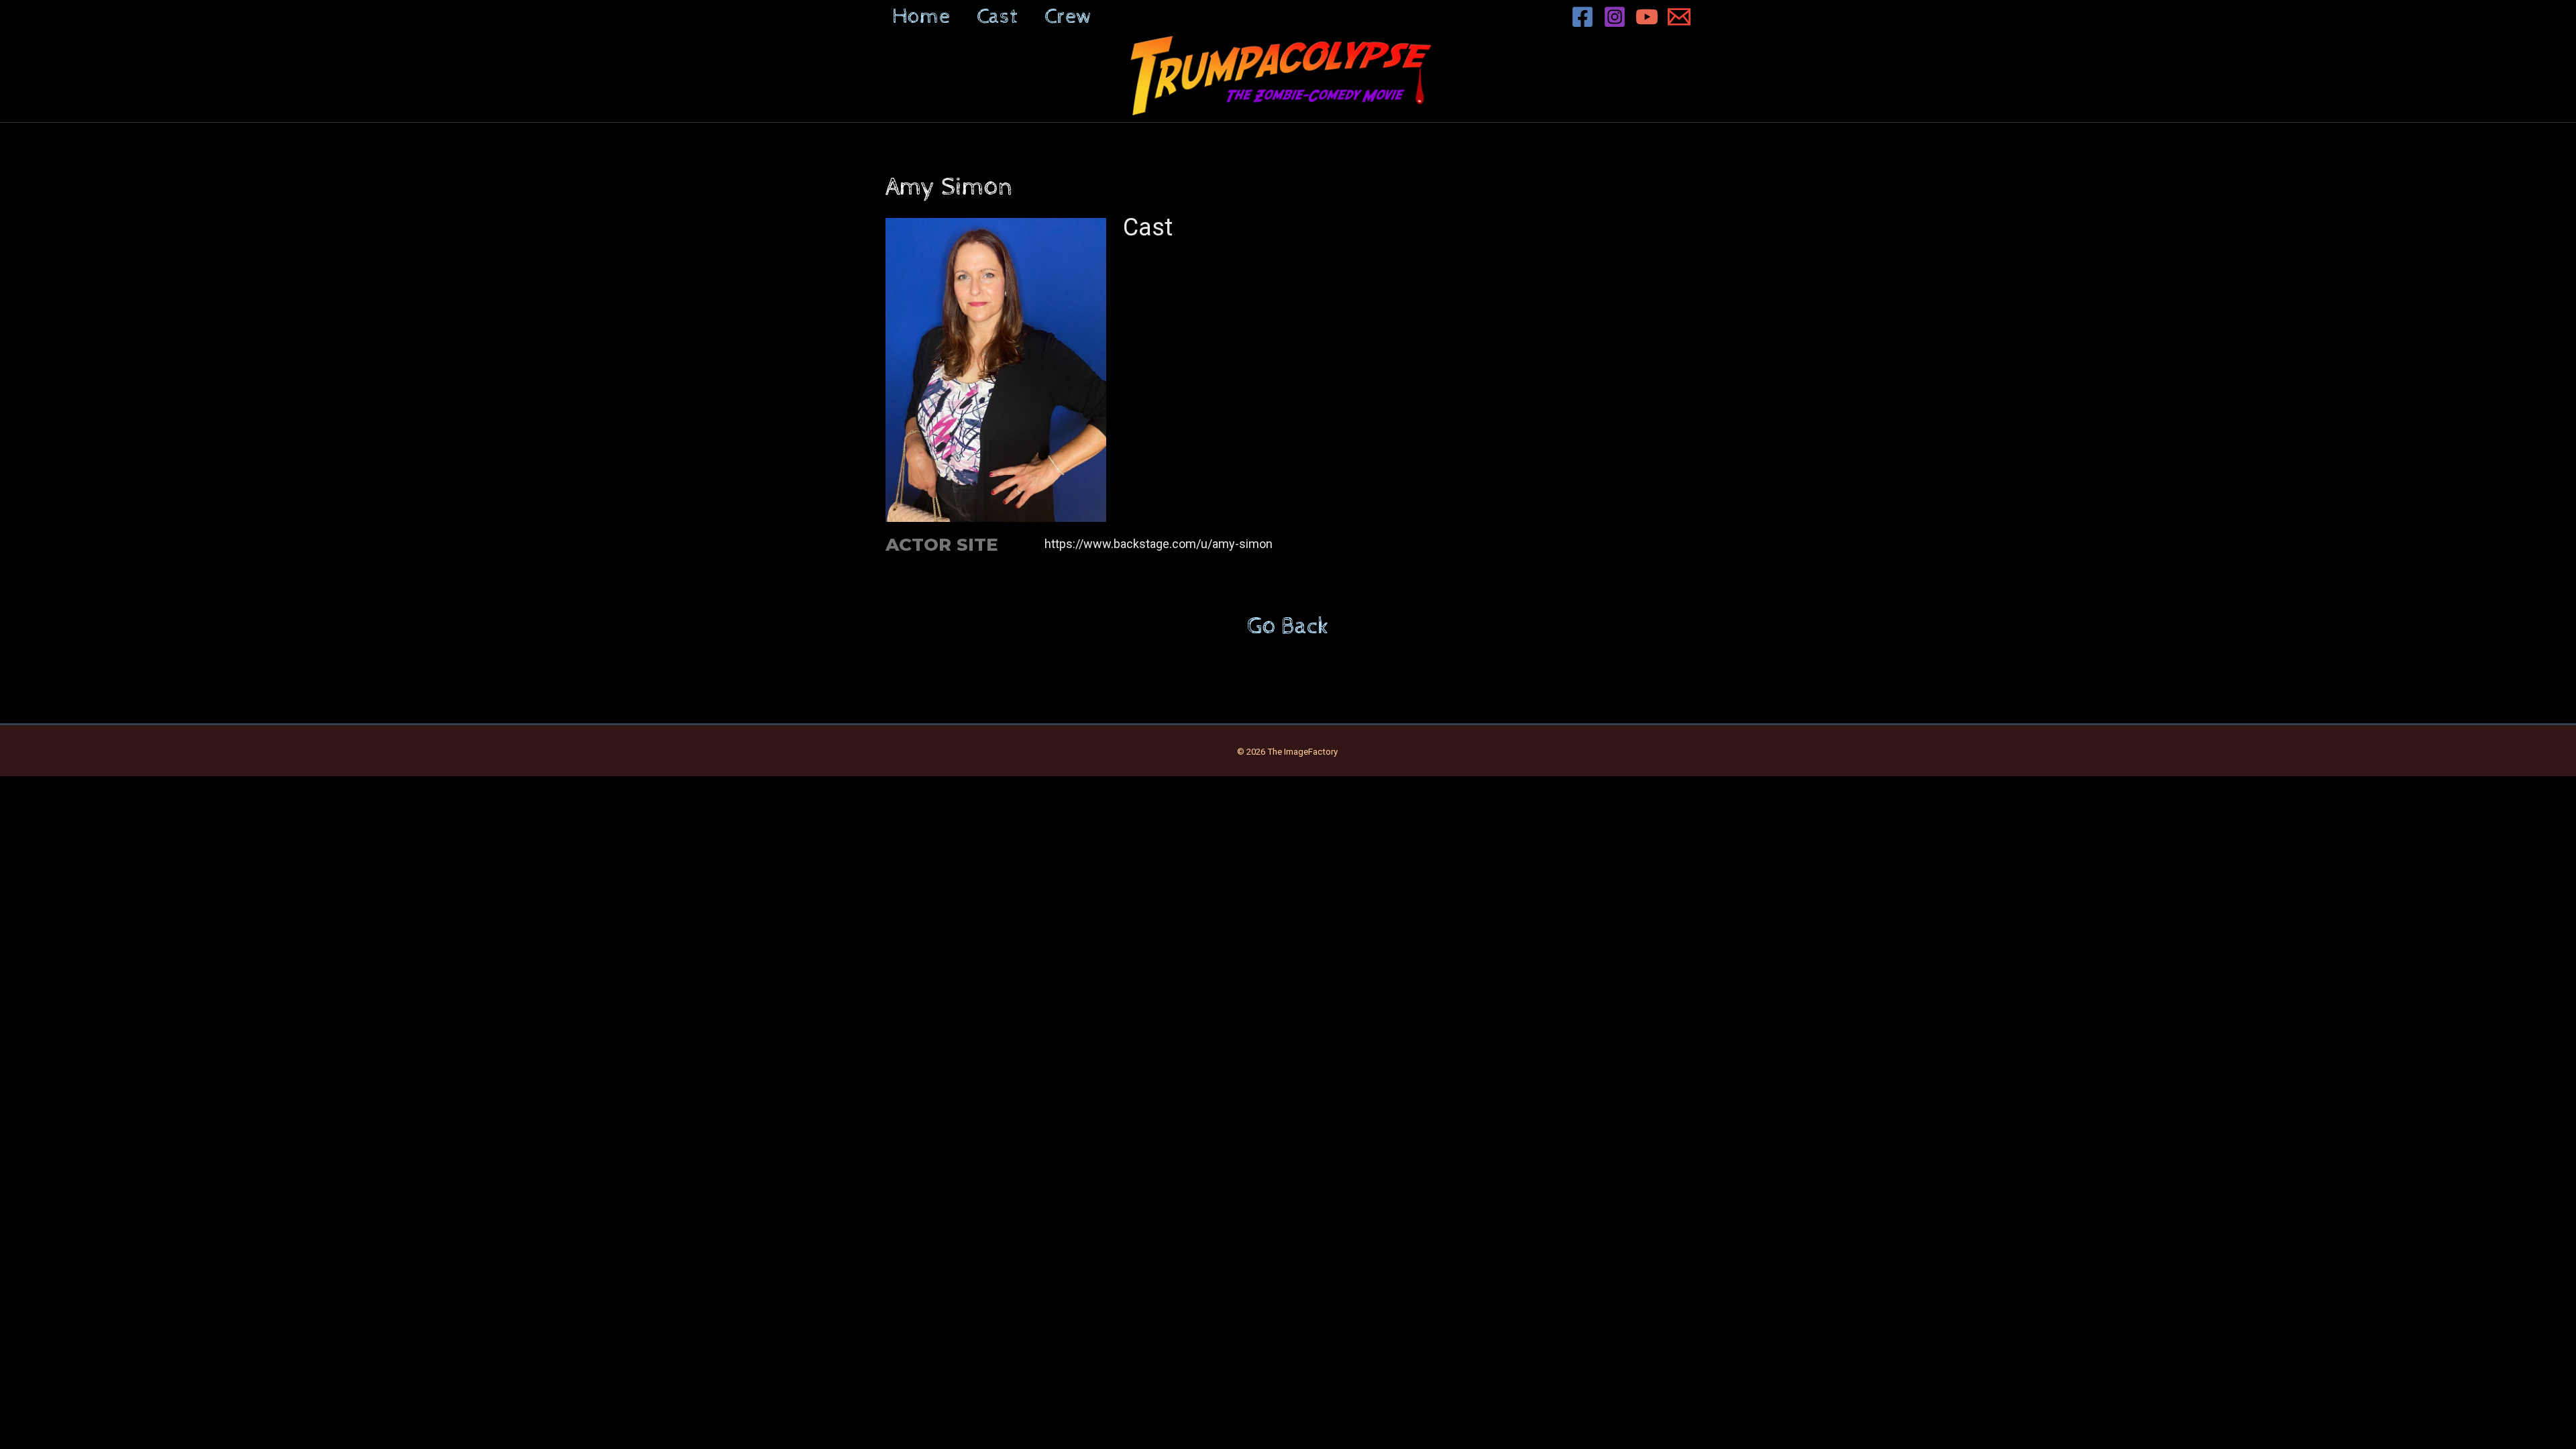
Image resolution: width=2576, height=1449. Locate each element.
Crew (1068, 17)
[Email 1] (1679, 17)
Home (921, 17)
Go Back (1288, 627)
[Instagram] (1615, 17)
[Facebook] (1582, 17)
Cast (997, 17)
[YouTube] (1647, 17)
